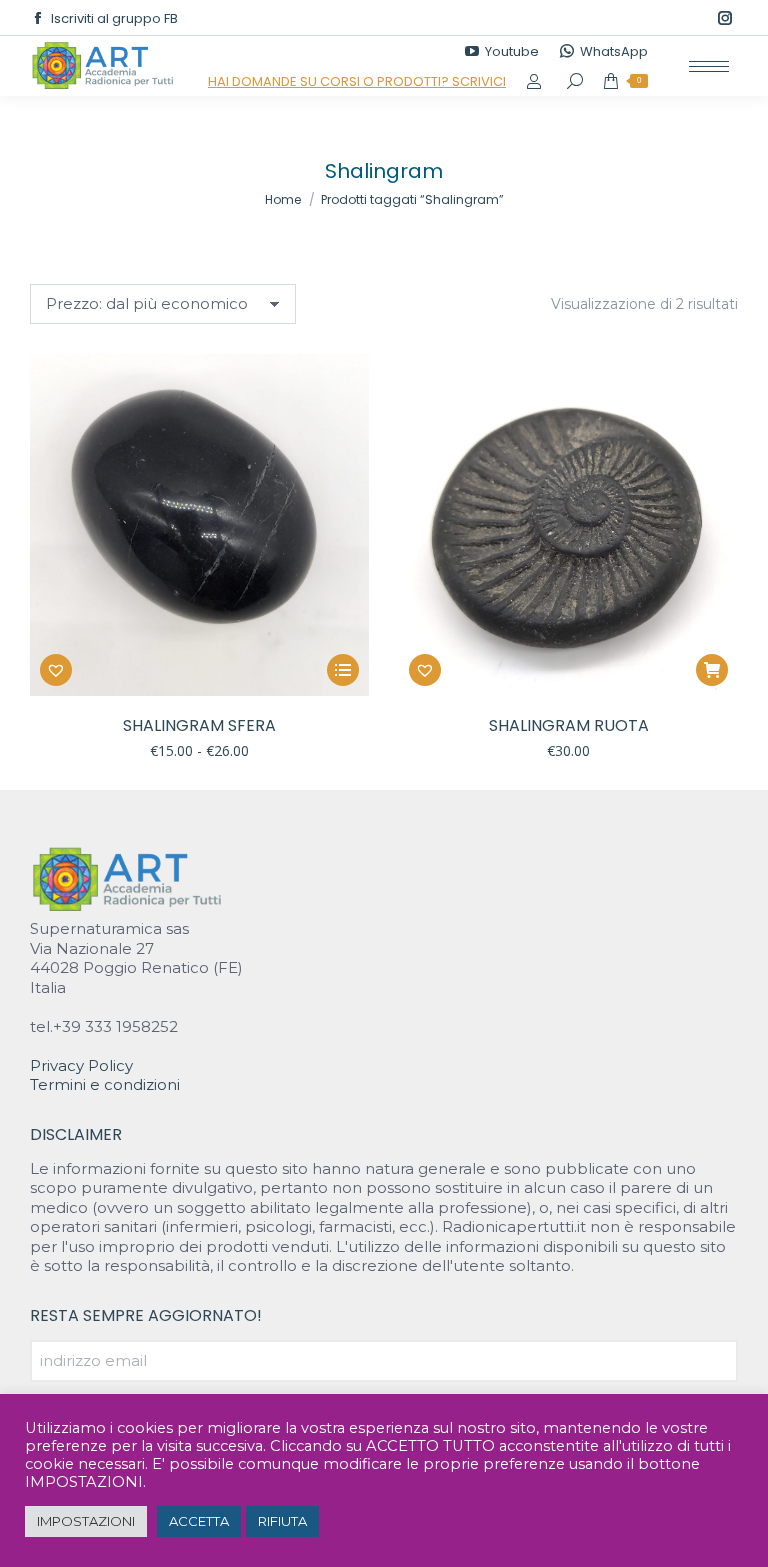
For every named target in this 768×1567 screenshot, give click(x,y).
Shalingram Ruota (569, 725)
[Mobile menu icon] (709, 66)
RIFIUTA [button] (282, 1521)
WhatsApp (614, 51)
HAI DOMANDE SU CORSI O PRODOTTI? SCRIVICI (357, 81)
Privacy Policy (81, 1065)
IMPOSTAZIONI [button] (86, 1521)
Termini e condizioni (105, 1084)
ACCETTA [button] (199, 1521)
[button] (56, 670)
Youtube (512, 51)
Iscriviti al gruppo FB (114, 18)
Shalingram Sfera (199, 725)
